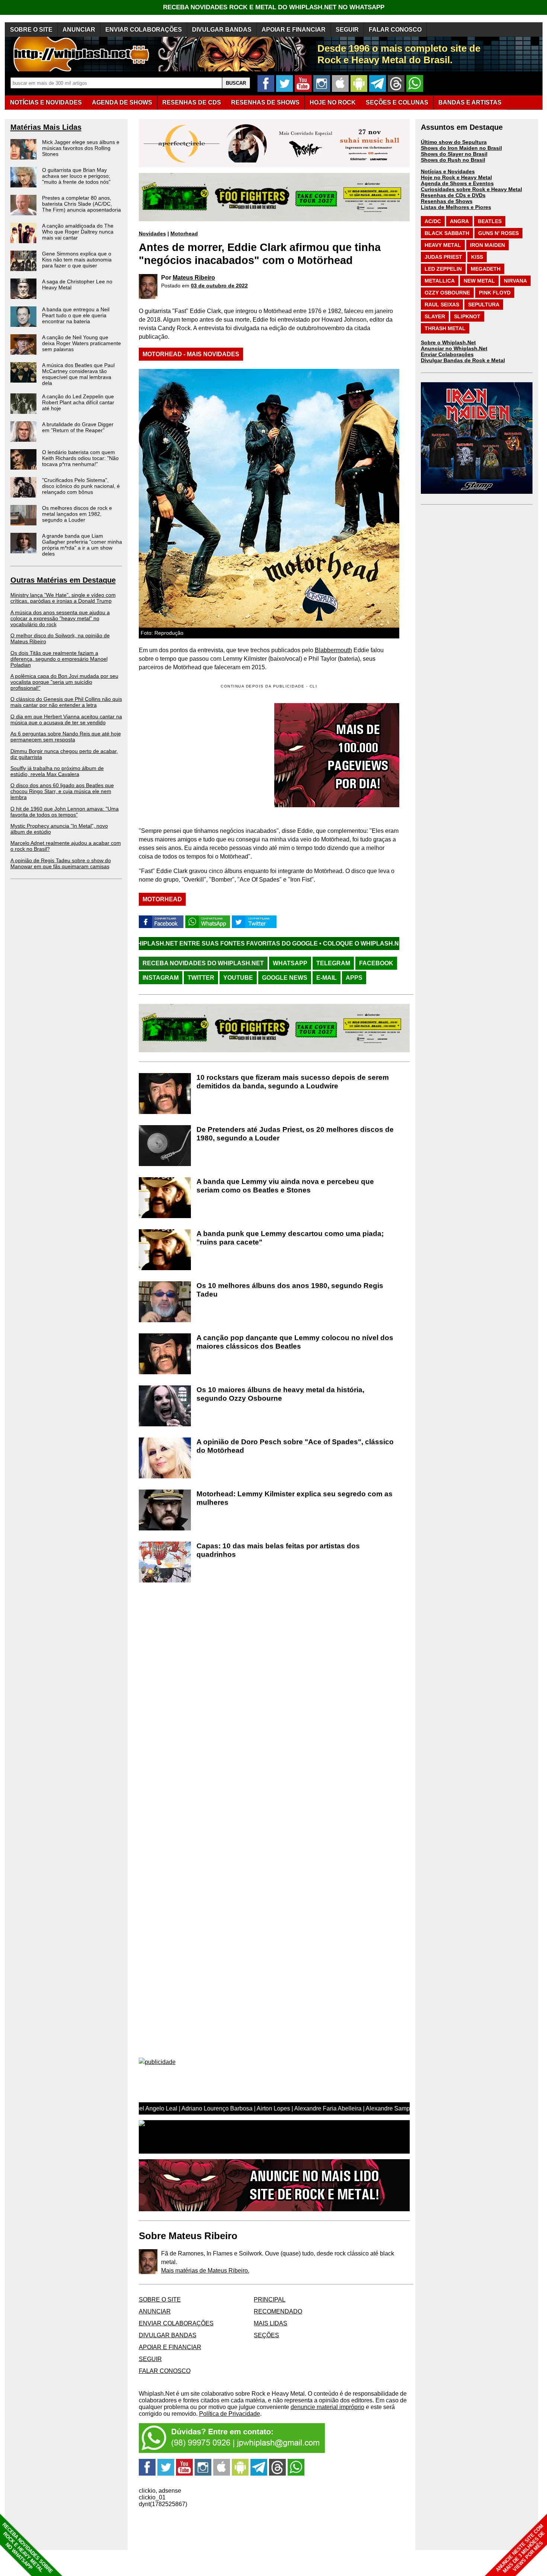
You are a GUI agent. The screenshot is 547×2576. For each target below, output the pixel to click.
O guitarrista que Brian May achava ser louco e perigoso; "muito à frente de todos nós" (76, 176)
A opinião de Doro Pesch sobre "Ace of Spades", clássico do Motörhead (295, 1446)
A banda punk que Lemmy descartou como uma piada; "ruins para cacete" (290, 1238)
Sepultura (484, 305)
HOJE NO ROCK (333, 102)
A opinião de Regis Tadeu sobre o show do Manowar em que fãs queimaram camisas (61, 863)
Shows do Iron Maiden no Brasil (461, 148)
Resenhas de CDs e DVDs (453, 195)
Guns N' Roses (498, 233)
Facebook (376, 963)
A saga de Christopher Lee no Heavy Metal (77, 284)
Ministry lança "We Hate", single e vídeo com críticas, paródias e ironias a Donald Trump (63, 598)
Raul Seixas (442, 305)
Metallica (440, 281)
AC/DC (433, 221)
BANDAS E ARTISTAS (470, 102)
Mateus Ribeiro (194, 278)
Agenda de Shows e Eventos (457, 183)
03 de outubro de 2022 (219, 286)
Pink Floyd (495, 293)
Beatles (490, 221)
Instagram (161, 978)
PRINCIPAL (270, 2300)
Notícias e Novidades (448, 171)
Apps (354, 978)
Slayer (435, 316)
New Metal (479, 281)
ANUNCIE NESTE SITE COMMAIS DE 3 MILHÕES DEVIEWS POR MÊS (520, 2549)
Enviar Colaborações (447, 354)
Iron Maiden (487, 245)
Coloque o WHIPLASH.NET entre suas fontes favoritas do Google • (319, 944)
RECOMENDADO (278, 2311)
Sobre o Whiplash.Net (448, 342)
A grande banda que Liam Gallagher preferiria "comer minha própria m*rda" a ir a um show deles (82, 545)
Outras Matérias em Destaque (63, 580)
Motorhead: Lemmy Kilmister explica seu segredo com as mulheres (295, 1498)
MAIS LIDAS (271, 2323)
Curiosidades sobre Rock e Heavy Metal (471, 189)
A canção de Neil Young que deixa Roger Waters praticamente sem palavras (81, 343)
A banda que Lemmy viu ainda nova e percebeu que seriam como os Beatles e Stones (285, 1186)
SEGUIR (347, 30)
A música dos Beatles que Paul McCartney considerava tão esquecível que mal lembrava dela (78, 374)
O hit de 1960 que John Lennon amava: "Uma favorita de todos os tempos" (65, 812)
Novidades (152, 234)
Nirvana (515, 281)
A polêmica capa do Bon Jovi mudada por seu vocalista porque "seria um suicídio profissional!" (64, 682)
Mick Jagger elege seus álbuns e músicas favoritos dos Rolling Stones (81, 148)
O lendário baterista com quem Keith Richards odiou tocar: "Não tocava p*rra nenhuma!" (80, 458)
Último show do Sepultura (454, 142)
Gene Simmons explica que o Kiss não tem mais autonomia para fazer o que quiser (77, 260)
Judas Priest (443, 257)
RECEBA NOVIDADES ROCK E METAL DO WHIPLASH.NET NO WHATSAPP (274, 7)
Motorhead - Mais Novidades (191, 354)
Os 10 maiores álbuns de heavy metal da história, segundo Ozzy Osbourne (280, 1394)
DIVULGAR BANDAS (222, 30)
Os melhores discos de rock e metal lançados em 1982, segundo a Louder (77, 514)
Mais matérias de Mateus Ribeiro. (205, 2271)
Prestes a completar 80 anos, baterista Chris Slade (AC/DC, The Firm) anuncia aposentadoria (81, 204)
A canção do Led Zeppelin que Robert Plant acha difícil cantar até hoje (78, 402)
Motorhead (184, 234)
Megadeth (486, 269)
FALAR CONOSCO (395, 30)
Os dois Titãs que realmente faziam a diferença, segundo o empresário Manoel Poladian (59, 659)
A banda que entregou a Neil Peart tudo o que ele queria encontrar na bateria (76, 315)
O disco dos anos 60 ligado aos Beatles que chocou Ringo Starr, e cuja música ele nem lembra (62, 791)
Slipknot (467, 316)
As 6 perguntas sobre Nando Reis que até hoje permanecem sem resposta (66, 737)
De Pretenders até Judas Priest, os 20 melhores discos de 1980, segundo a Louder (295, 1134)
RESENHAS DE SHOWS (265, 102)
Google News (285, 978)
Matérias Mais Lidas (46, 127)
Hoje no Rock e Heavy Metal (456, 177)
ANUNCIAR (79, 30)
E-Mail (327, 978)
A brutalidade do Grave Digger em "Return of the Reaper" (78, 427)
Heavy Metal (443, 245)
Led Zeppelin (443, 269)
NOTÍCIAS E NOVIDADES (46, 102)
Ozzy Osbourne (447, 293)
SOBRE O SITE (31, 30)
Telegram (333, 963)
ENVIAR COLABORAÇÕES (144, 30)
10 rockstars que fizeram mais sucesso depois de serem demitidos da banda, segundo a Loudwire (293, 1082)
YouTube (238, 978)
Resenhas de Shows (447, 201)
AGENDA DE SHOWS (122, 102)
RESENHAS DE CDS (192, 102)
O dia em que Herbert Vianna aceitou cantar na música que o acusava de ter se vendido (66, 719)
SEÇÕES (397, 102)
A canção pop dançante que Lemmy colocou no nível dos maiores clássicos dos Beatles (295, 1342)
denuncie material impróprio (327, 2407)
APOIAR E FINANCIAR (294, 30)
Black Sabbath (447, 233)
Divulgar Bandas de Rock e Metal (463, 360)
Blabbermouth (333, 650)
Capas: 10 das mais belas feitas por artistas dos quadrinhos (278, 1550)
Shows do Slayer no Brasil (454, 154)
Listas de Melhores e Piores (456, 207)
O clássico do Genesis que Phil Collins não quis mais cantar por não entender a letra (66, 702)
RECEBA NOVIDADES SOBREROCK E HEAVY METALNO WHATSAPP (27, 2548)
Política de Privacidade (230, 2414)
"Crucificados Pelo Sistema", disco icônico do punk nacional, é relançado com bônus (81, 486)
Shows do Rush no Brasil (453, 160)
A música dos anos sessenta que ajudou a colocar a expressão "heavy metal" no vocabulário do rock (60, 618)
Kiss (477, 257)
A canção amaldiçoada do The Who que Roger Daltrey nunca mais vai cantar (78, 232)
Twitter (201, 978)
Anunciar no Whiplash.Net (454, 348)
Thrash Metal (445, 328)
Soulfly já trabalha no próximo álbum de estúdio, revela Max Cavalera (57, 771)
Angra (459, 221)
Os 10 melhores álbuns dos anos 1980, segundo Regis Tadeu (290, 1290)
